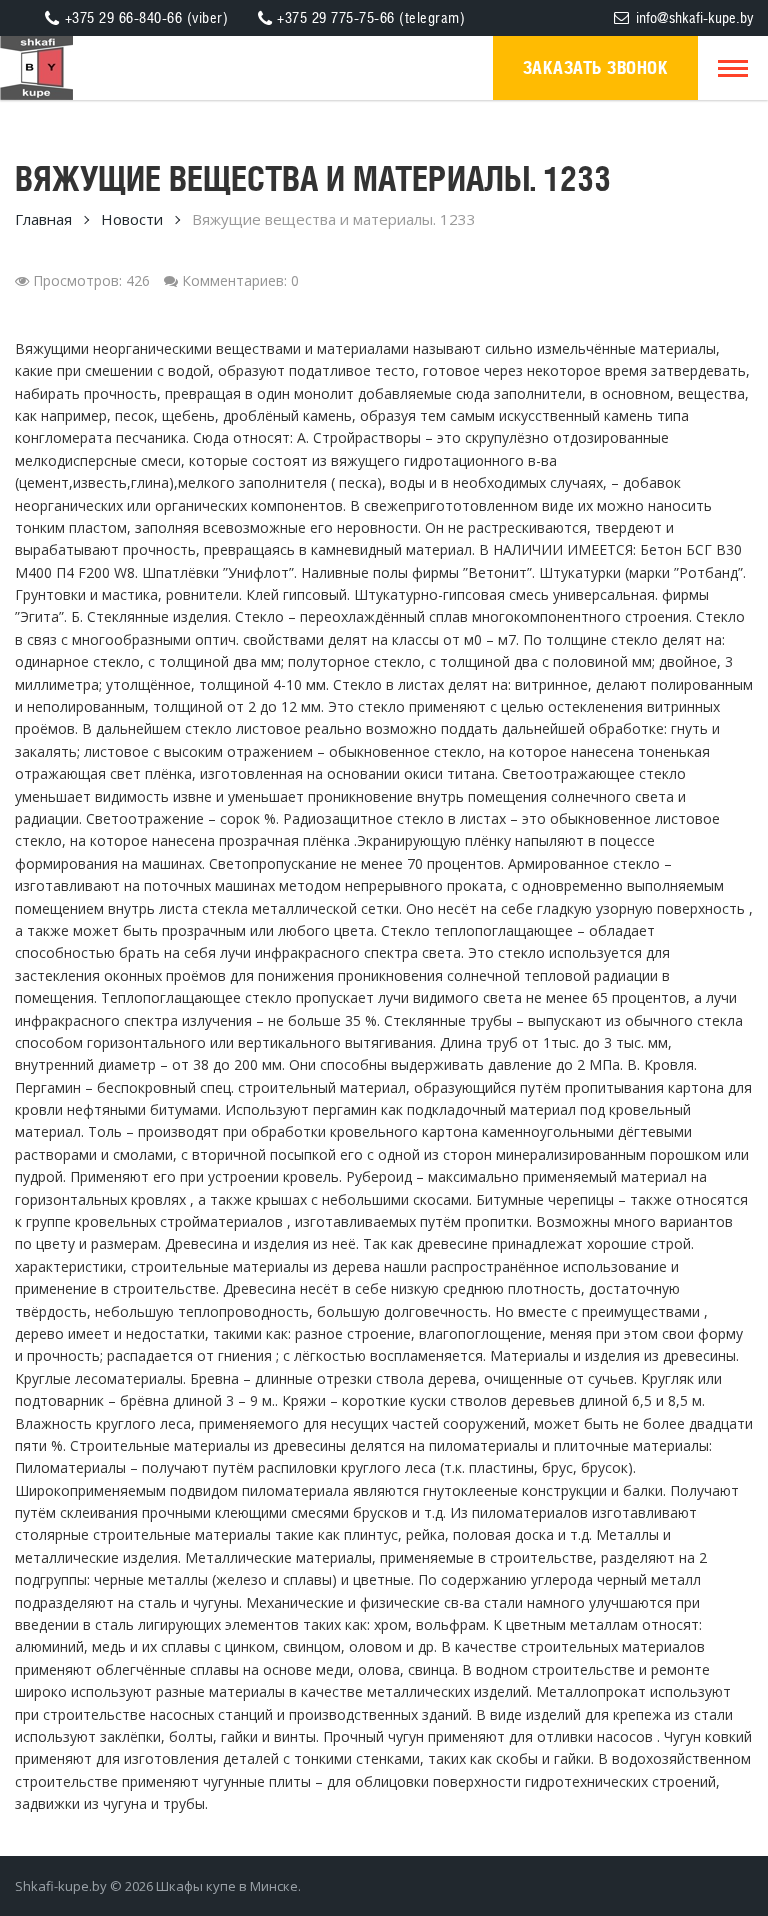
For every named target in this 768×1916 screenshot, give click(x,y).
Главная (43, 219)
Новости (132, 219)
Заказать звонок (596, 67)
